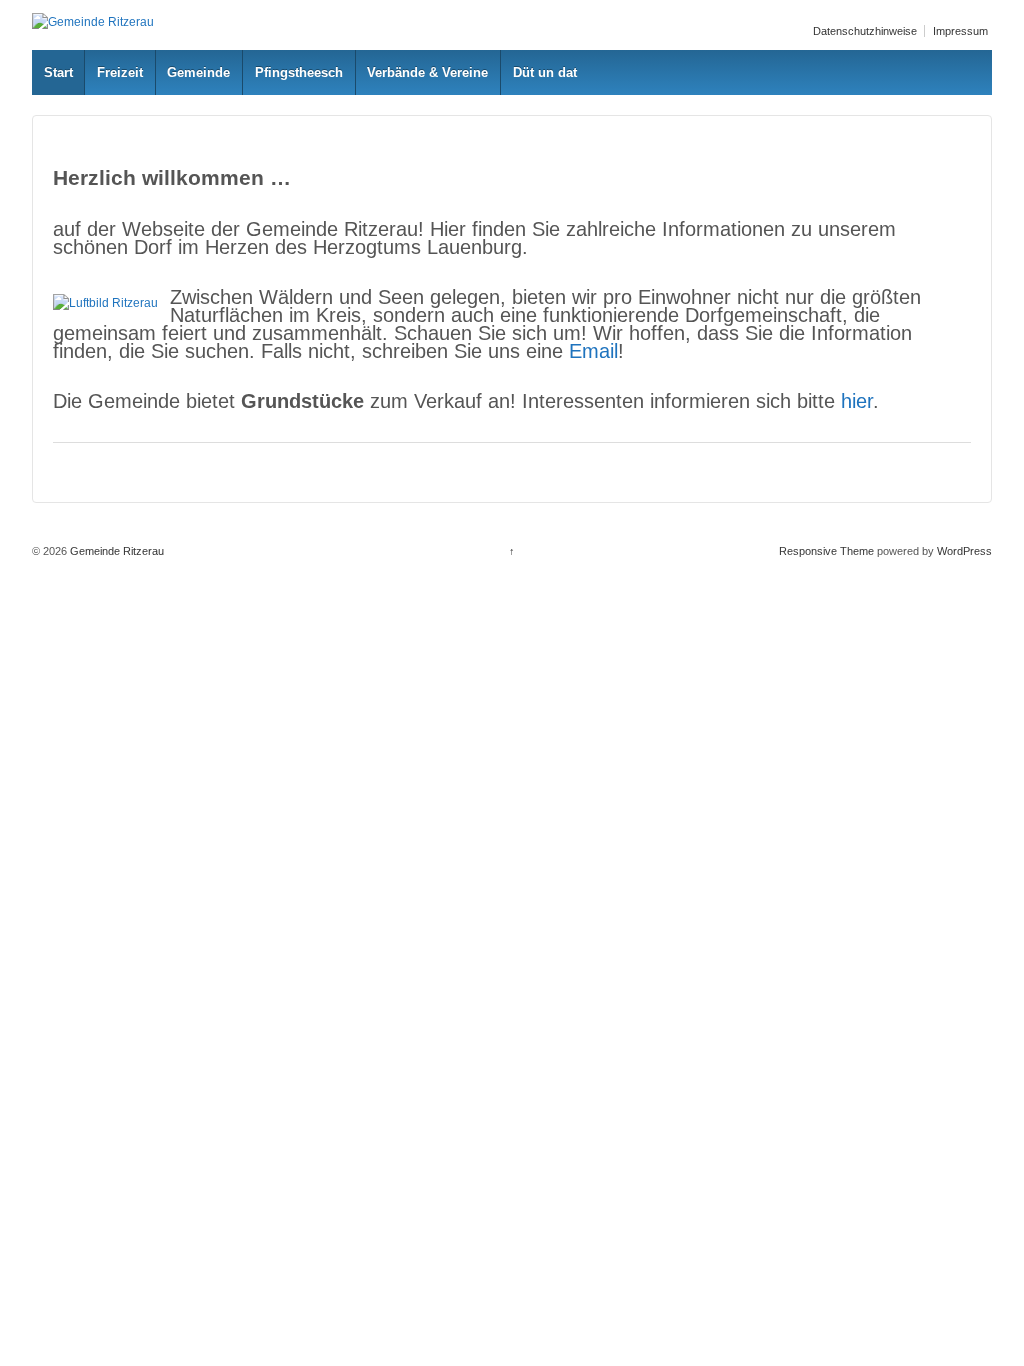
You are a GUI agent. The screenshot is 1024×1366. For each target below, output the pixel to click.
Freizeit (120, 72)
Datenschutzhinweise (865, 31)
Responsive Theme (826, 551)
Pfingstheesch (299, 72)
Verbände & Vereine (427, 72)
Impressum (960, 31)
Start (58, 72)
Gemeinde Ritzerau (115, 551)
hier (857, 401)
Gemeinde (198, 72)
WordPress (964, 551)
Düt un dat (545, 72)
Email (593, 351)
